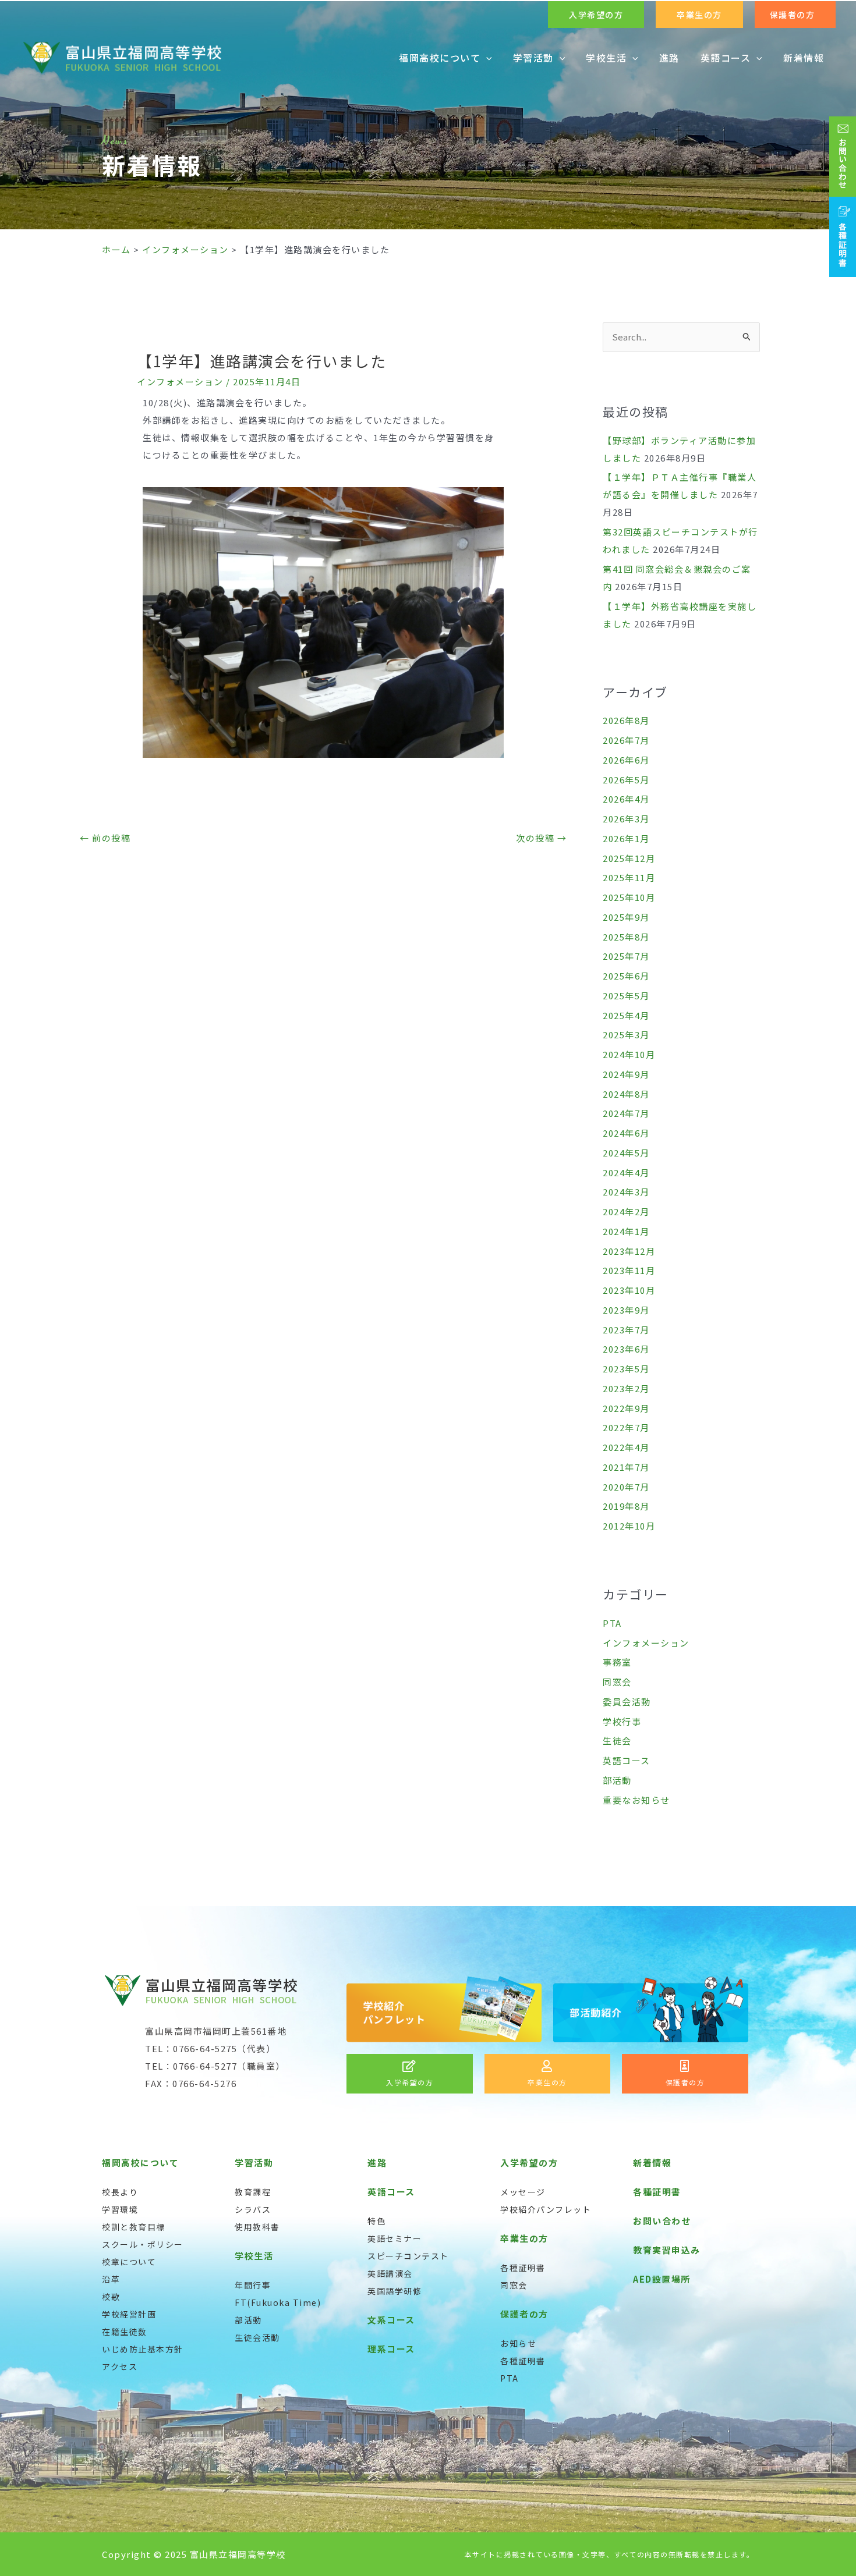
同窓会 (617, 1682)
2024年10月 (629, 1054)
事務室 (617, 1662)
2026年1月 (626, 838)
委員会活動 (627, 1702)
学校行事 (622, 1721)
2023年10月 (629, 1290)
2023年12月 (629, 1251)
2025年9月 (626, 917)
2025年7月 (626, 956)
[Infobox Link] (410, 2074)
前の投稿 (105, 838)
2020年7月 (626, 1487)
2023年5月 (626, 1369)
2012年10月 (629, 1526)
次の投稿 (541, 838)
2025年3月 (626, 1035)
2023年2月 (626, 1388)
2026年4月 (626, 799)
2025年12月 (629, 858)
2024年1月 (626, 1231)
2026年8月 (626, 720)
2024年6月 (626, 1133)
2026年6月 (626, 760)
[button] (596, 15)
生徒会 (617, 1741)
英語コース (627, 1760)
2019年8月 (626, 1506)
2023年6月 (626, 1349)
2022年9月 (626, 1408)
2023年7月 (626, 1330)
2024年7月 (626, 1113)
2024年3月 (626, 1192)
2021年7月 (626, 1467)
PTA (612, 1623)
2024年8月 (626, 1094)
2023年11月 (629, 1270)
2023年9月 (626, 1310)
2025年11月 (629, 877)
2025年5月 (626, 996)
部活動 (617, 1780)
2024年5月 (626, 1153)
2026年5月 (626, 780)
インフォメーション (180, 382)
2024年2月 (626, 1211)
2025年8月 (626, 937)
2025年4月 (626, 1015)
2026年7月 (626, 740)
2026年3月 (626, 819)
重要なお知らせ (636, 1800)
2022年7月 (626, 1427)
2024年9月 (626, 1074)
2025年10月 (629, 897)
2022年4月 (626, 1447)
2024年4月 (626, 1172)
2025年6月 (626, 976)
